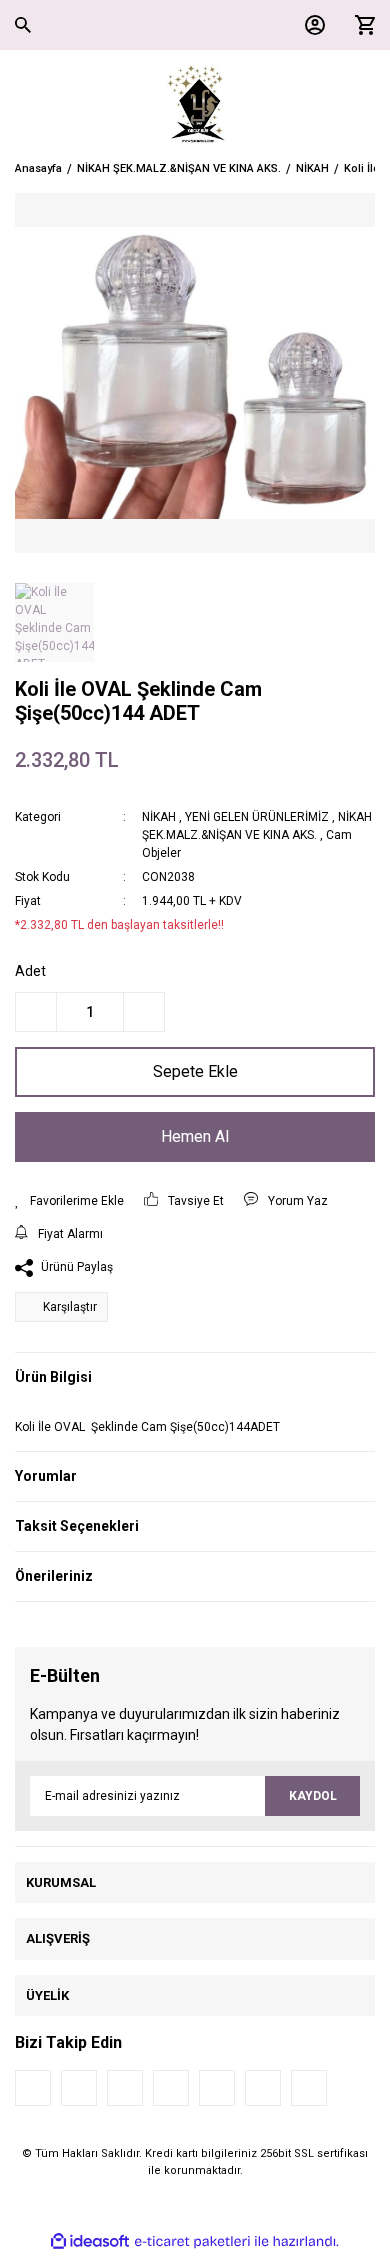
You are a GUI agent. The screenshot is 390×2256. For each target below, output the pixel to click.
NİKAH (159, 817)
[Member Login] (310, 25)
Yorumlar (46, 1476)
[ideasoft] (90, 2241)
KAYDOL (313, 1796)
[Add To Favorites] (69, 1201)
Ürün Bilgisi (53, 1377)
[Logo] (195, 105)
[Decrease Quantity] (36, 1012)
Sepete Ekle (195, 1071)
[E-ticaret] (192, 2242)
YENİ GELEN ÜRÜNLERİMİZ (257, 817)
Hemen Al (195, 1136)
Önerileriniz (54, 1576)
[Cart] (360, 25)
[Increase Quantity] (144, 1012)
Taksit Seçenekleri (77, 1526)
